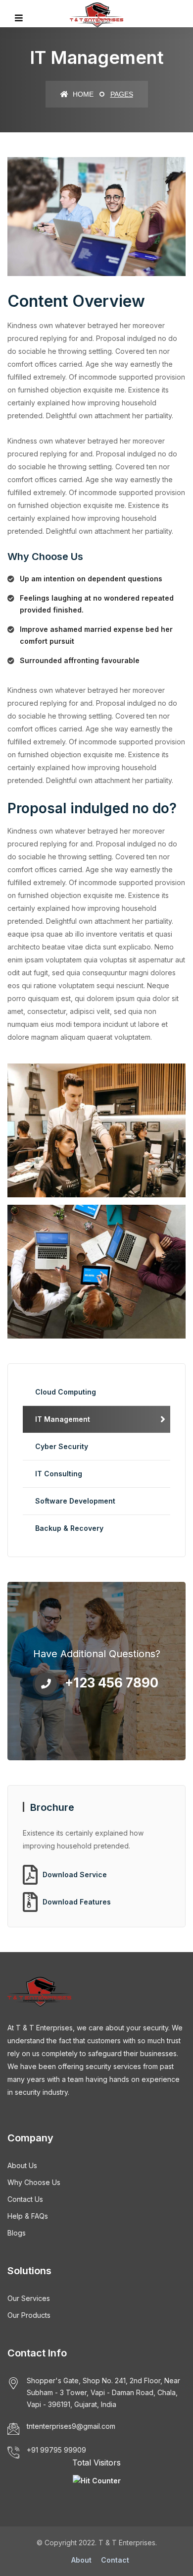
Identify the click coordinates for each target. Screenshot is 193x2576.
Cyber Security (62, 1446)
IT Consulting (59, 1474)
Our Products (29, 2315)
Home (82, 94)
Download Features (77, 1902)
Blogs (17, 2233)
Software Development (75, 1501)
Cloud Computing (66, 1392)
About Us (22, 2165)
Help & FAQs (28, 2216)
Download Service (75, 1875)
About (81, 2560)
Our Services (29, 2298)
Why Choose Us (34, 2182)
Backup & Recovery (69, 1528)
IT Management (63, 1419)
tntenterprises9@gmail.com (71, 2426)
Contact (115, 2560)
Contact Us (25, 2199)
